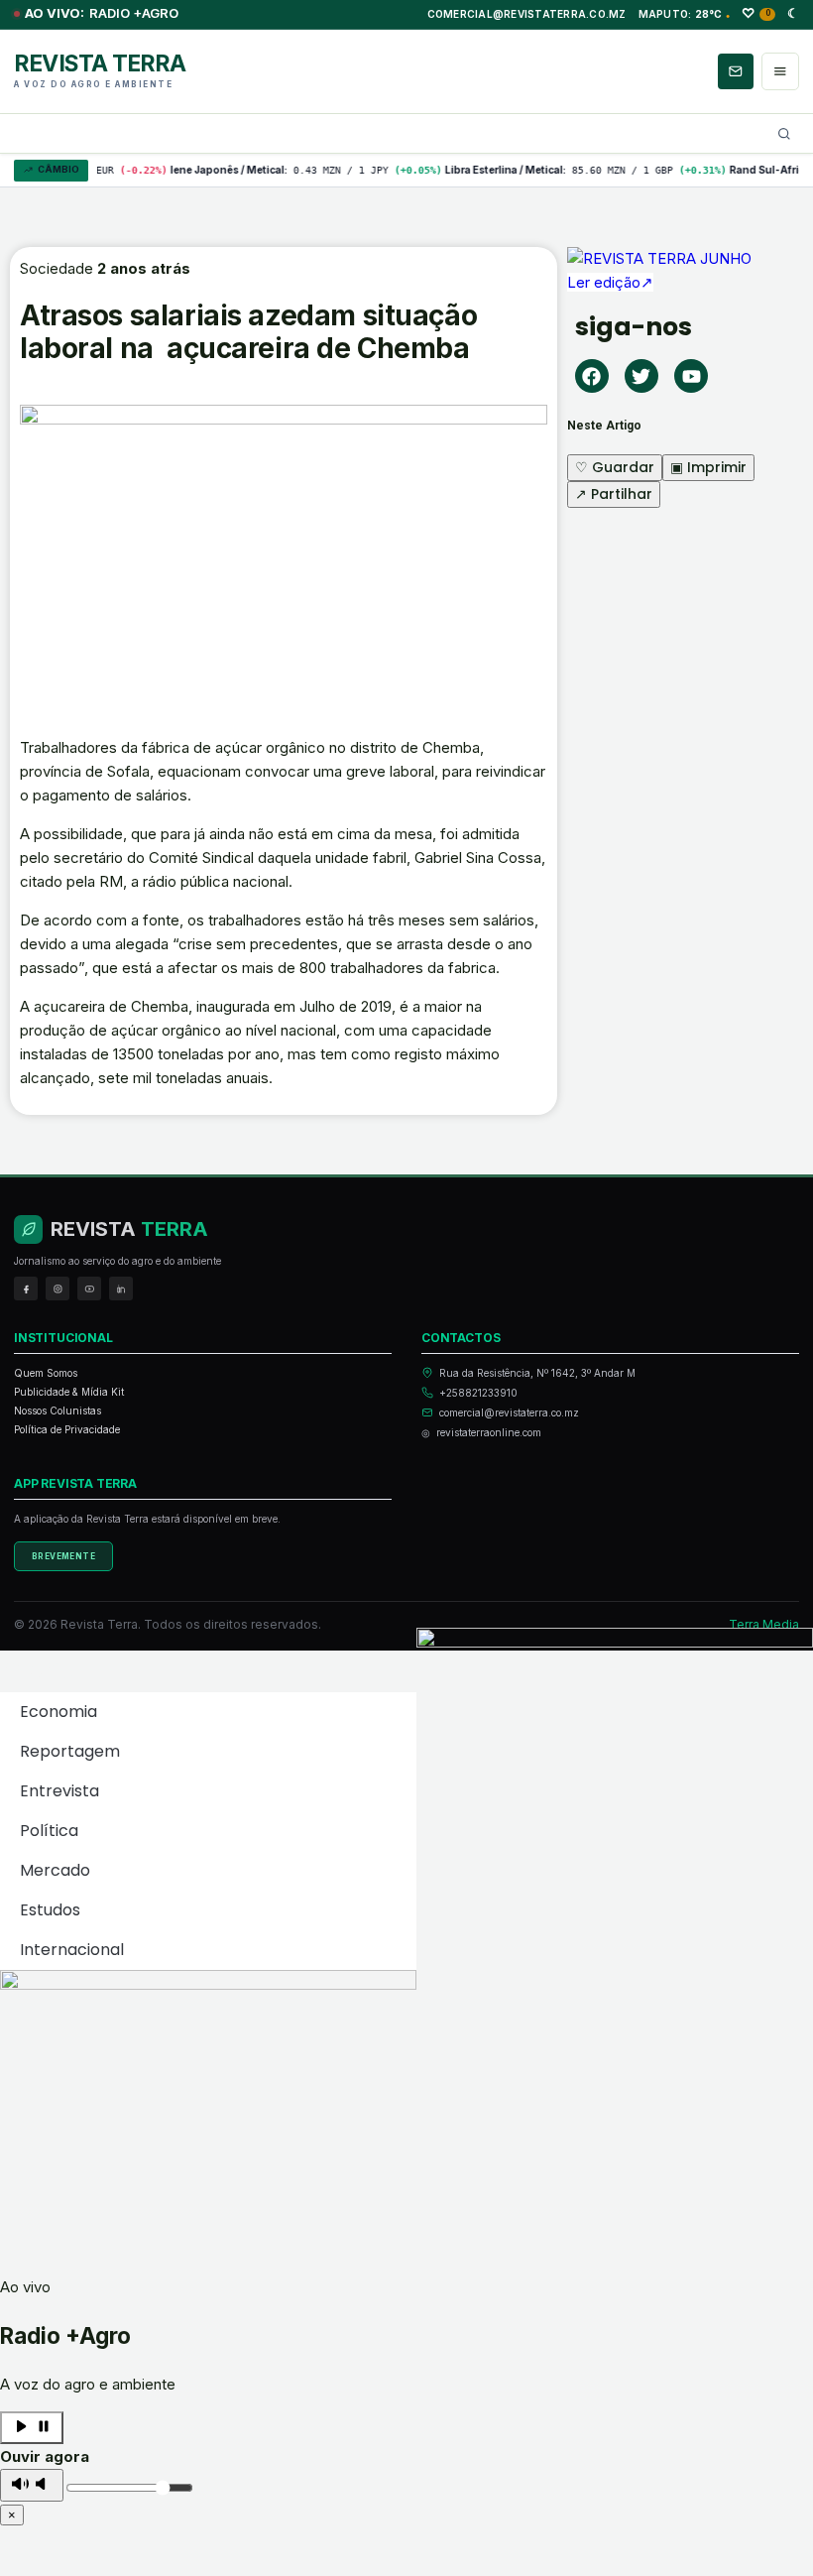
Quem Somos (46, 1373)
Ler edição (610, 282)
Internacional (72, 1950)
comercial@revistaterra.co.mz (527, 14)
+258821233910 (478, 1393)
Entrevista (59, 1791)
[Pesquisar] (784, 134)
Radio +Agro (102, 13)
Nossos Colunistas (58, 1411)
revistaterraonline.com (489, 1432)
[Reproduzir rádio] (32, 2428)
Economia (58, 1712)
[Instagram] (58, 1288)
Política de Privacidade (67, 1429)
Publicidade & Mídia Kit (69, 1392)
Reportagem (70, 1751)
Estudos (50, 1910)
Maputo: (685, 14)
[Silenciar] (32, 2485)
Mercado (55, 1870)
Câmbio (58, 169)
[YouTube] (89, 1288)
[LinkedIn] (121, 1288)
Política (49, 1831)
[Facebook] (592, 376)
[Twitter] (641, 376)
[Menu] (780, 71)
